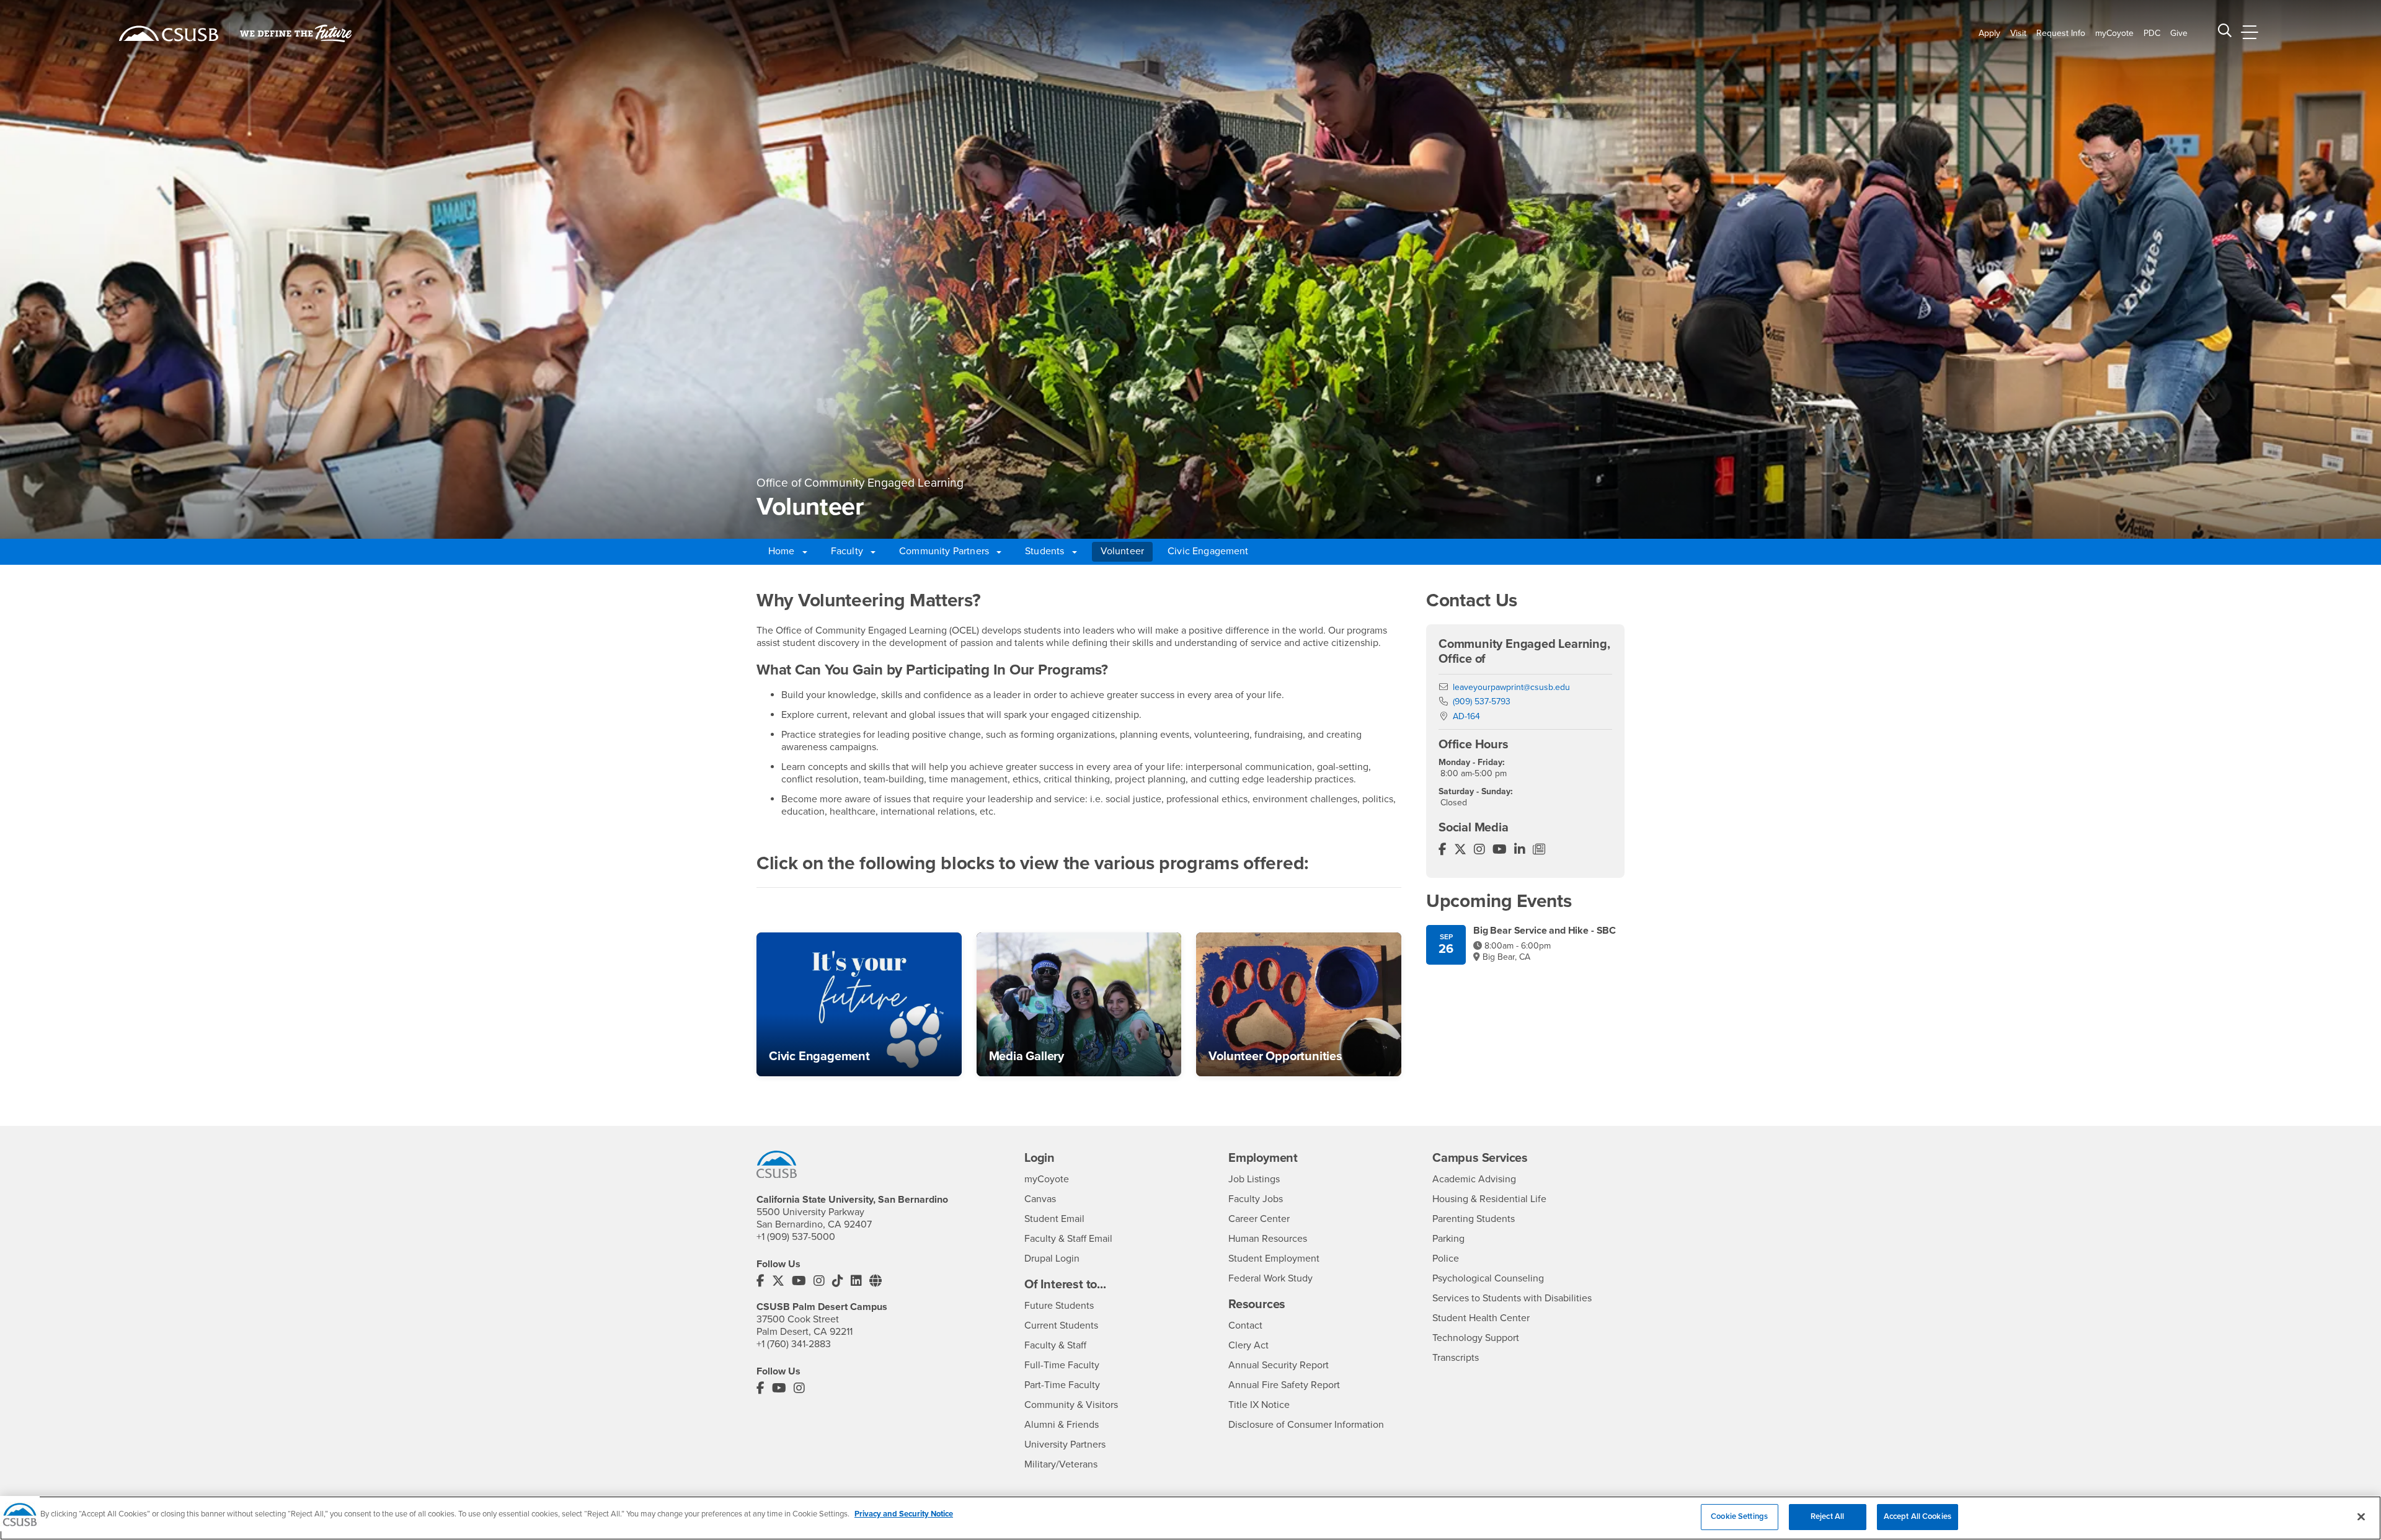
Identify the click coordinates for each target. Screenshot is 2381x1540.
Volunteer (1122, 551)
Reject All (1827, 1516)
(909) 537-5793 (1482, 701)
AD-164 (1466, 716)
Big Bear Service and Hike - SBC (1545, 931)
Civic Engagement (1208, 551)
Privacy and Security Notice (904, 1514)
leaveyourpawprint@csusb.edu (1511, 687)
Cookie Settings (1739, 1516)
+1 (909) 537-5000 (796, 1237)
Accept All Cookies (1918, 1516)
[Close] (2361, 1516)
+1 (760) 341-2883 (794, 1344)
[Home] (169, 33)
